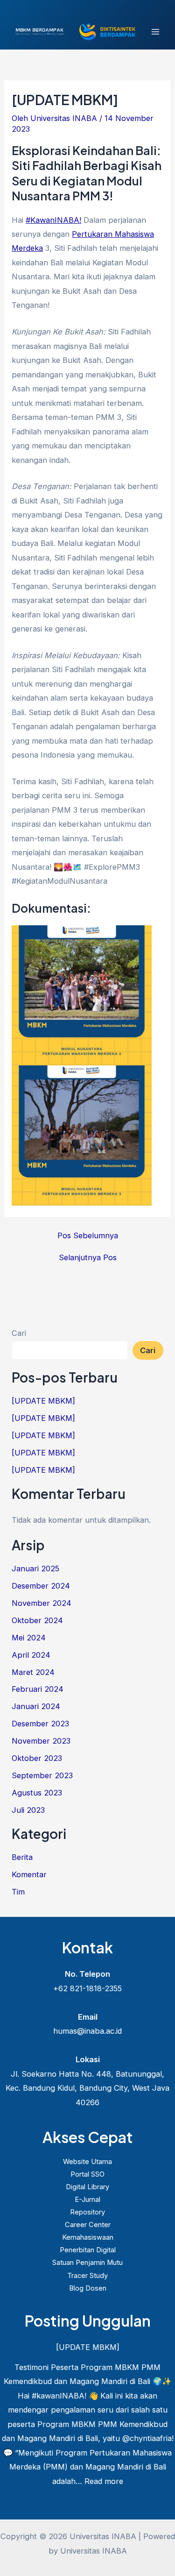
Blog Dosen (88, 2288)
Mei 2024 (29, 1638)
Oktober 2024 (37, 1620)
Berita (22, 1857)
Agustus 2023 (37, 1793)
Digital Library (87, 2187)
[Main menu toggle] (155, 32)
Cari (19, 1333)
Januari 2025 (35, 1568)
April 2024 (31, 1655)
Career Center (88, 2225)
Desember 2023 (40, 1724)
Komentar (29, 1874)
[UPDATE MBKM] (43, 1401)
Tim (18, 1892)
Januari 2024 (36, 1706)
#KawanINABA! (53, 220)
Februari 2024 (38, 1689)
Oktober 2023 (37, 1758)
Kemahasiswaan (88, 2237)
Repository (87, 2212)
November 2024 (42, 1603)
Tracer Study (87, 2276)
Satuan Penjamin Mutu (87, 2263)
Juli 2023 (28, 1810)
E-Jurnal (87, 2200)
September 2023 (42, 1775)
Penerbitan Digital (88, 2250)
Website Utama (87, 2162)
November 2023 (41, 1741)
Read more (104, 2481)
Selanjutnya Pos (88, 1257)
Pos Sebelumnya (88, 1235)
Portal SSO (87, 2174)
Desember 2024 (41, 1586)
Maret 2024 (33, 1672)
